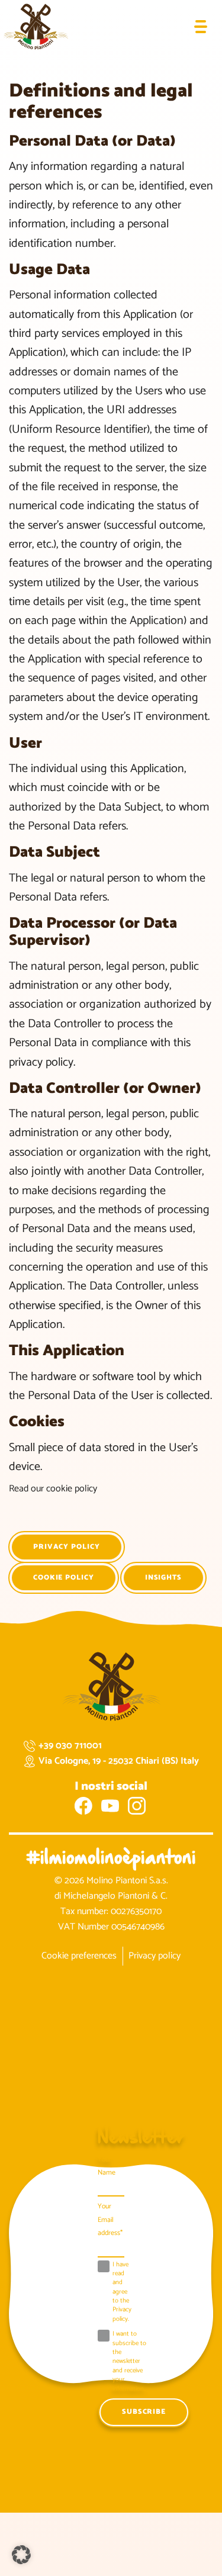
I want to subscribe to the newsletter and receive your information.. (129, 2362)
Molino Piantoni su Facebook (83, 1806)
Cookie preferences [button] (79, 1956)
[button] (21, 2555)
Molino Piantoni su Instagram (137, 1806)
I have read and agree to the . (122, 2292)
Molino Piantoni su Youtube (110, 1806)
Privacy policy (67, 1547)
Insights (163, 1578)
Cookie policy (64, 1578)
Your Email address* (110, 2220)
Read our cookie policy (53, 1489)
